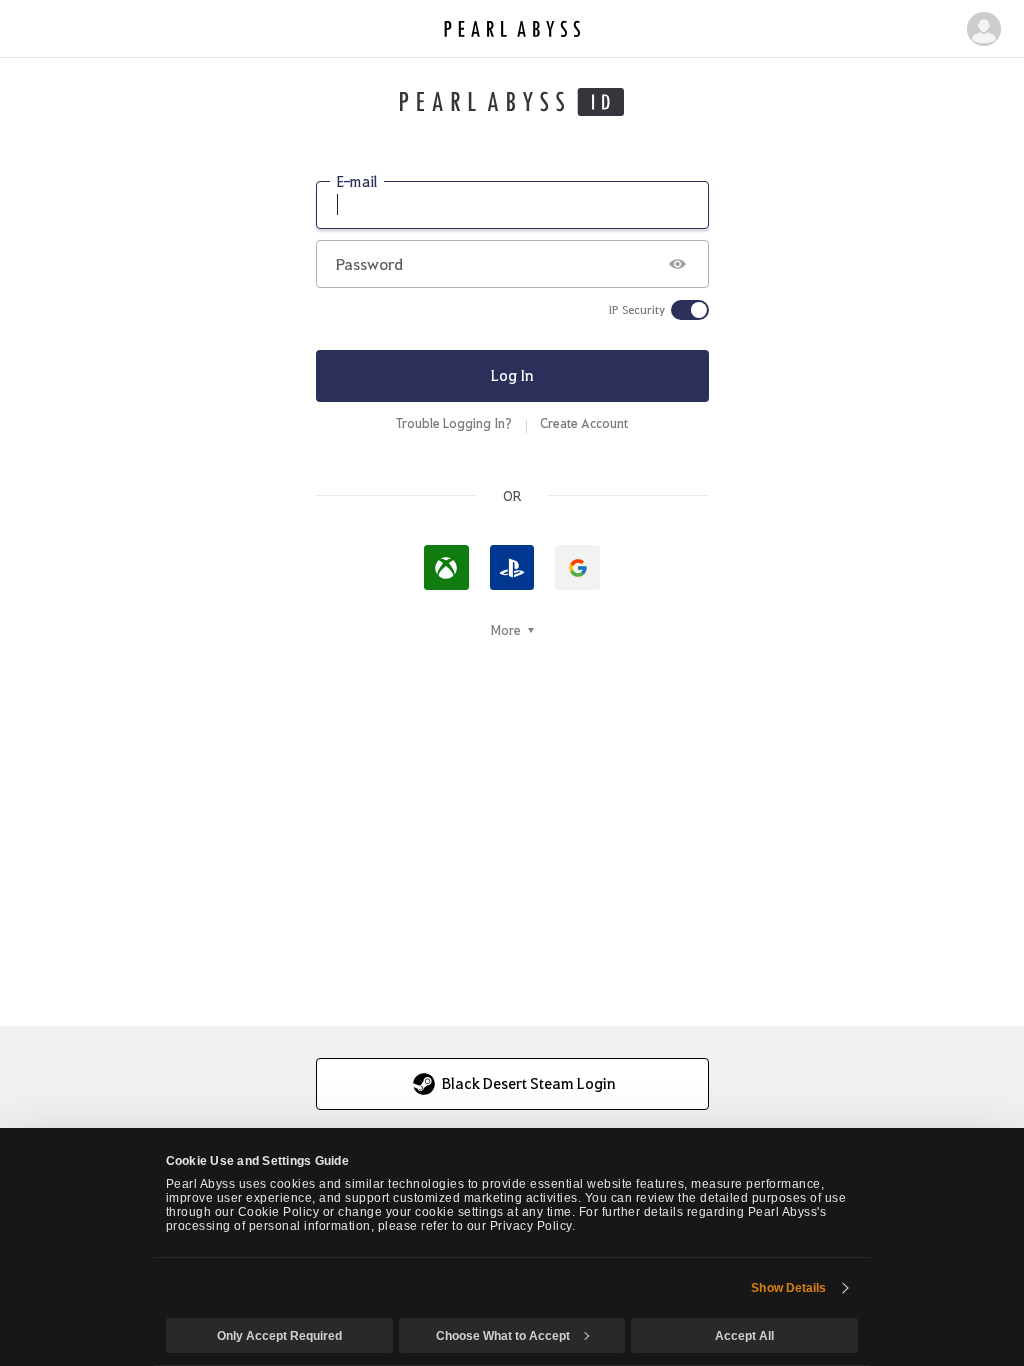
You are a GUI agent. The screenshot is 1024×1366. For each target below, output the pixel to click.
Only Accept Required (279, 1336)
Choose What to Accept (503, 1336)
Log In (512, 375)
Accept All (744, 1336)
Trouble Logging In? (454, 423)
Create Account (584, 423)
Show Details (788, 1288)
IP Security (637, 310)
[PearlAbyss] (512, 29)
